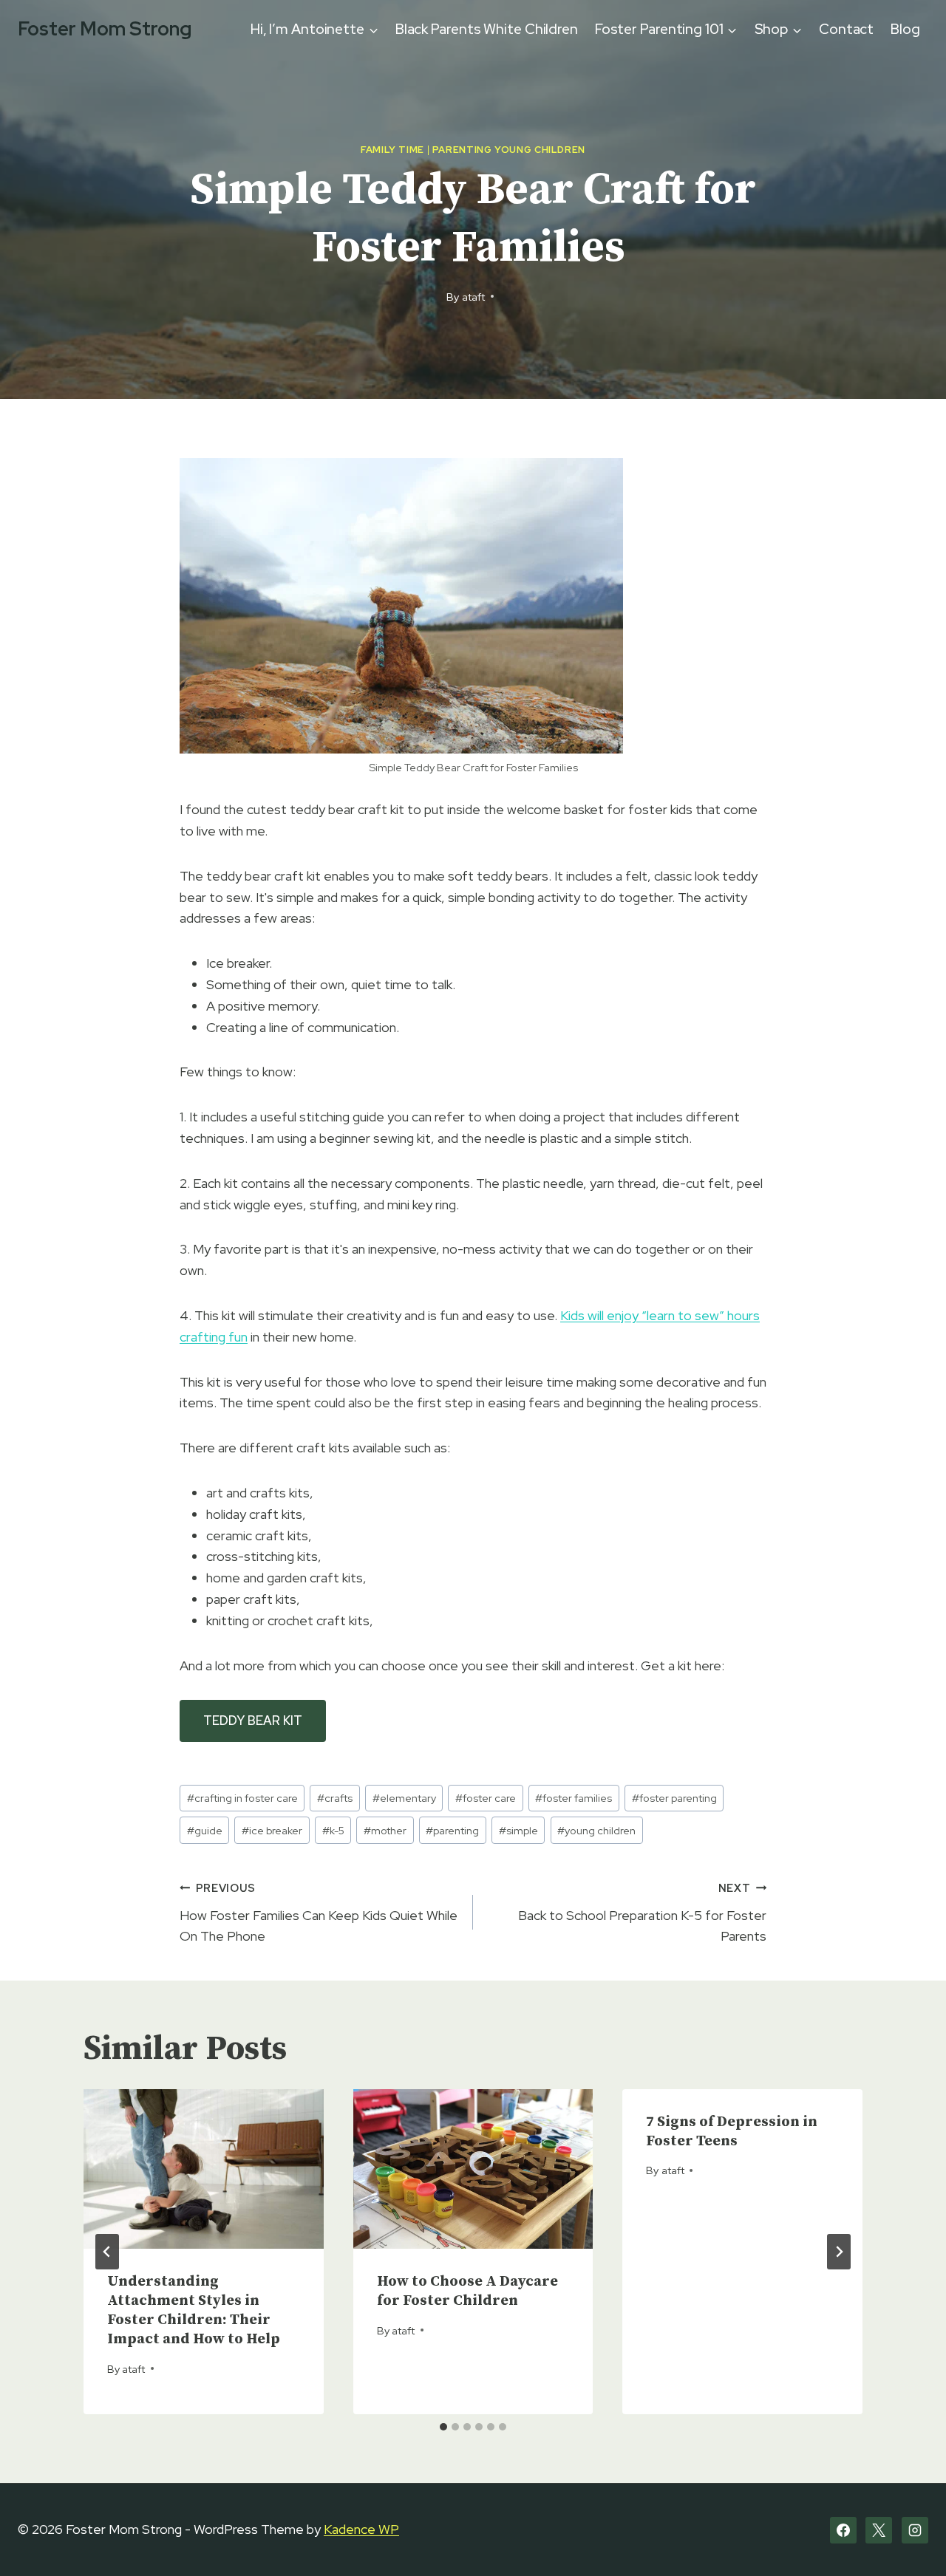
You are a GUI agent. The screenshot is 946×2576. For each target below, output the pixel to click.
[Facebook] (843, 2530)
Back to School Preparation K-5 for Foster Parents (642, 1913)
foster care (486, 1798)
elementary (404, 1798)
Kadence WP (361, 2529)
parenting (452, 1830)
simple (518, 1830)
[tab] (443, 2427)
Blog (905, 29)
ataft (473, 297)
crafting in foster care (242, 1798)
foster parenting (674, 1798)
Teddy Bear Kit (253, 1721)
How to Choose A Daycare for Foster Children (467, 2291)
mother (385, 1830)
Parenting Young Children (509, 150)
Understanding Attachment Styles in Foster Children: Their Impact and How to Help (194, 2310)
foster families (574, 1798)
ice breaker (272, 1830)
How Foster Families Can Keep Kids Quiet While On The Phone (319, 1913)
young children (596, 1830)
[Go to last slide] (107, 2252)
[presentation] (204, 2169)
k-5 (333, 1830)
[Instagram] (915, 2530)
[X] (879, 2530)
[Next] (839, 2252)
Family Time (392, 150)
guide (205, 1830)
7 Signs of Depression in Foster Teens (732, 2132)
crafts (335, 1798)
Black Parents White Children (487, 29)
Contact (846, 29)
